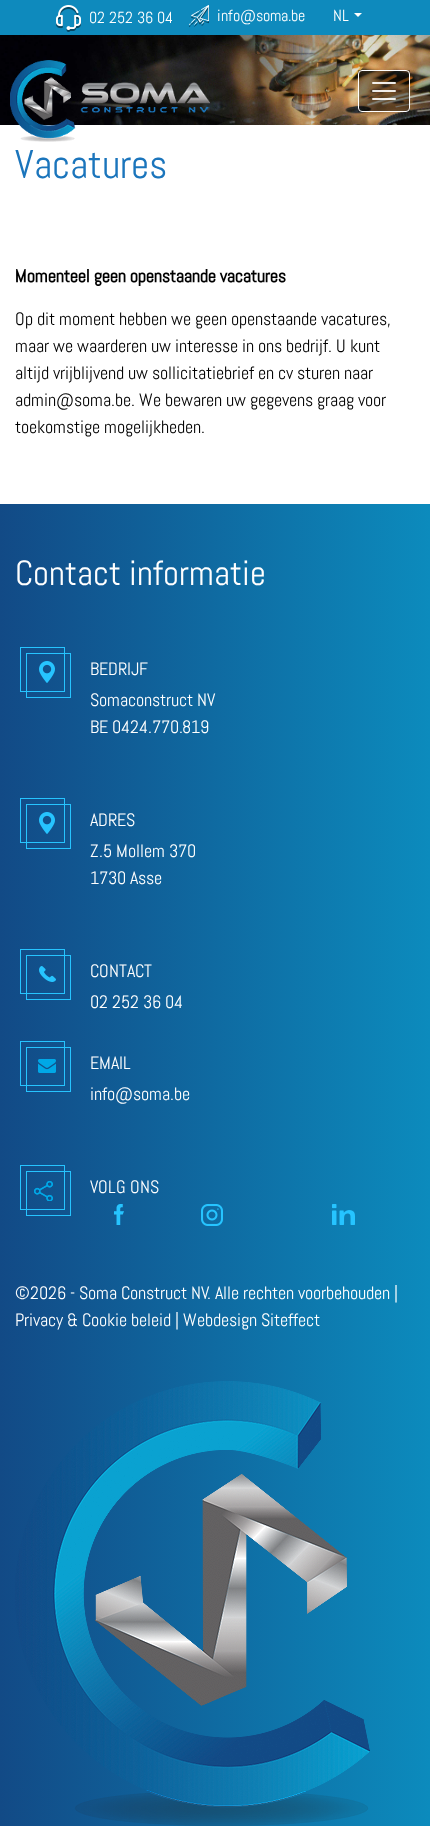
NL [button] (341, 15)
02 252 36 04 (131, 17)
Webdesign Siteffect (251, 1319)
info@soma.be (261, 15)
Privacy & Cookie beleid (93, 1319)
